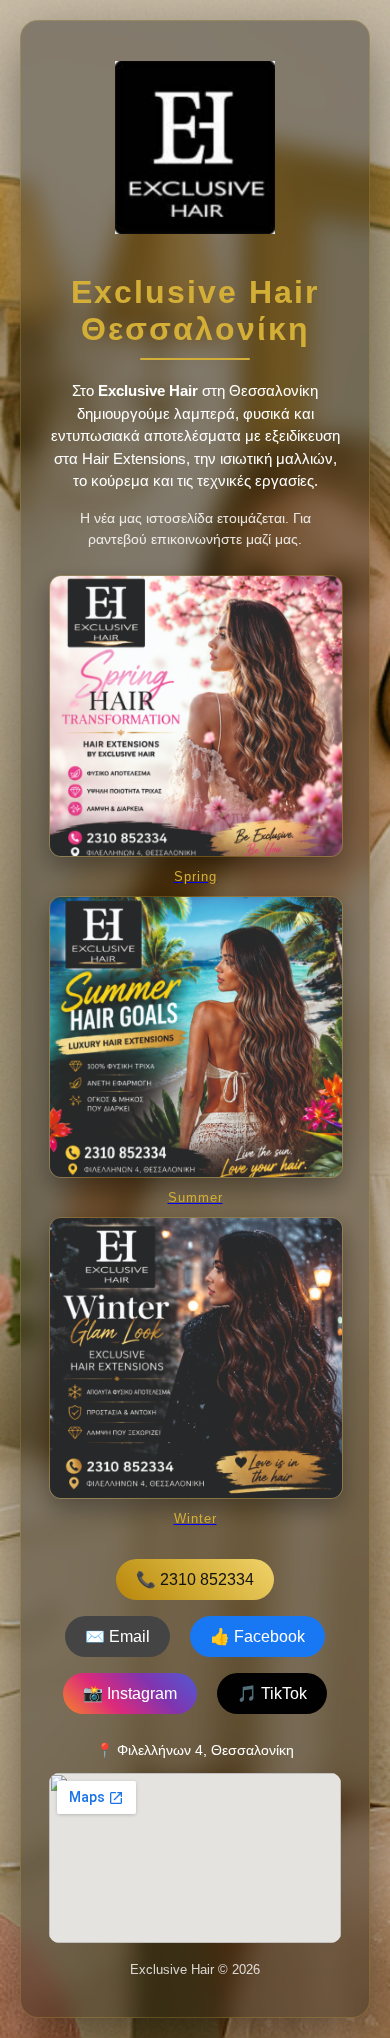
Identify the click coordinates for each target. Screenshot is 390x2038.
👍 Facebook (257, 1636)
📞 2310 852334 (195, 1579)
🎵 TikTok (272, 1693)
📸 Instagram (130, 1693)
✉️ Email (117, 1636)
